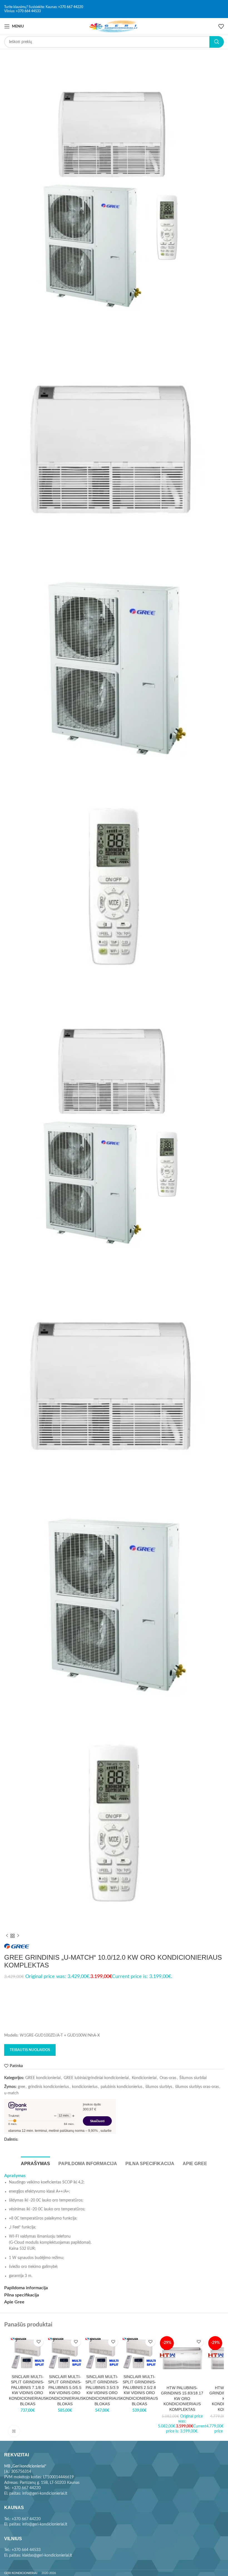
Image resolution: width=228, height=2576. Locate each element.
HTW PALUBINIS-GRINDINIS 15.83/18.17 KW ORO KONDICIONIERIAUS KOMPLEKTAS (182, 2399)
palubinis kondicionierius (122, 2087)
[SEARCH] (217, 42)
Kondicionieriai (144, 2078)
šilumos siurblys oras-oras (197, 2087)
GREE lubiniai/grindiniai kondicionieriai (96, 2078)
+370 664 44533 (28, 11)
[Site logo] (114, 26)
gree (21, 2087)
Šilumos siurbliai (193, 2078)
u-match (11, 2093)
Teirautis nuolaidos (30, 2050)
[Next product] (18, 1936)
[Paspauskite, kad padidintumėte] (14, 2431)
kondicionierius (85, 2087)
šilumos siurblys (159, 2087)
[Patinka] (39, 2342)
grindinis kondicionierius (49, 2087)
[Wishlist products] (221, 26)
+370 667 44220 (71, 7)
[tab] (35, 2163)
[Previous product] (7, 1936)
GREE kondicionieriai (43, 2078)
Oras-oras (168, 2078)
